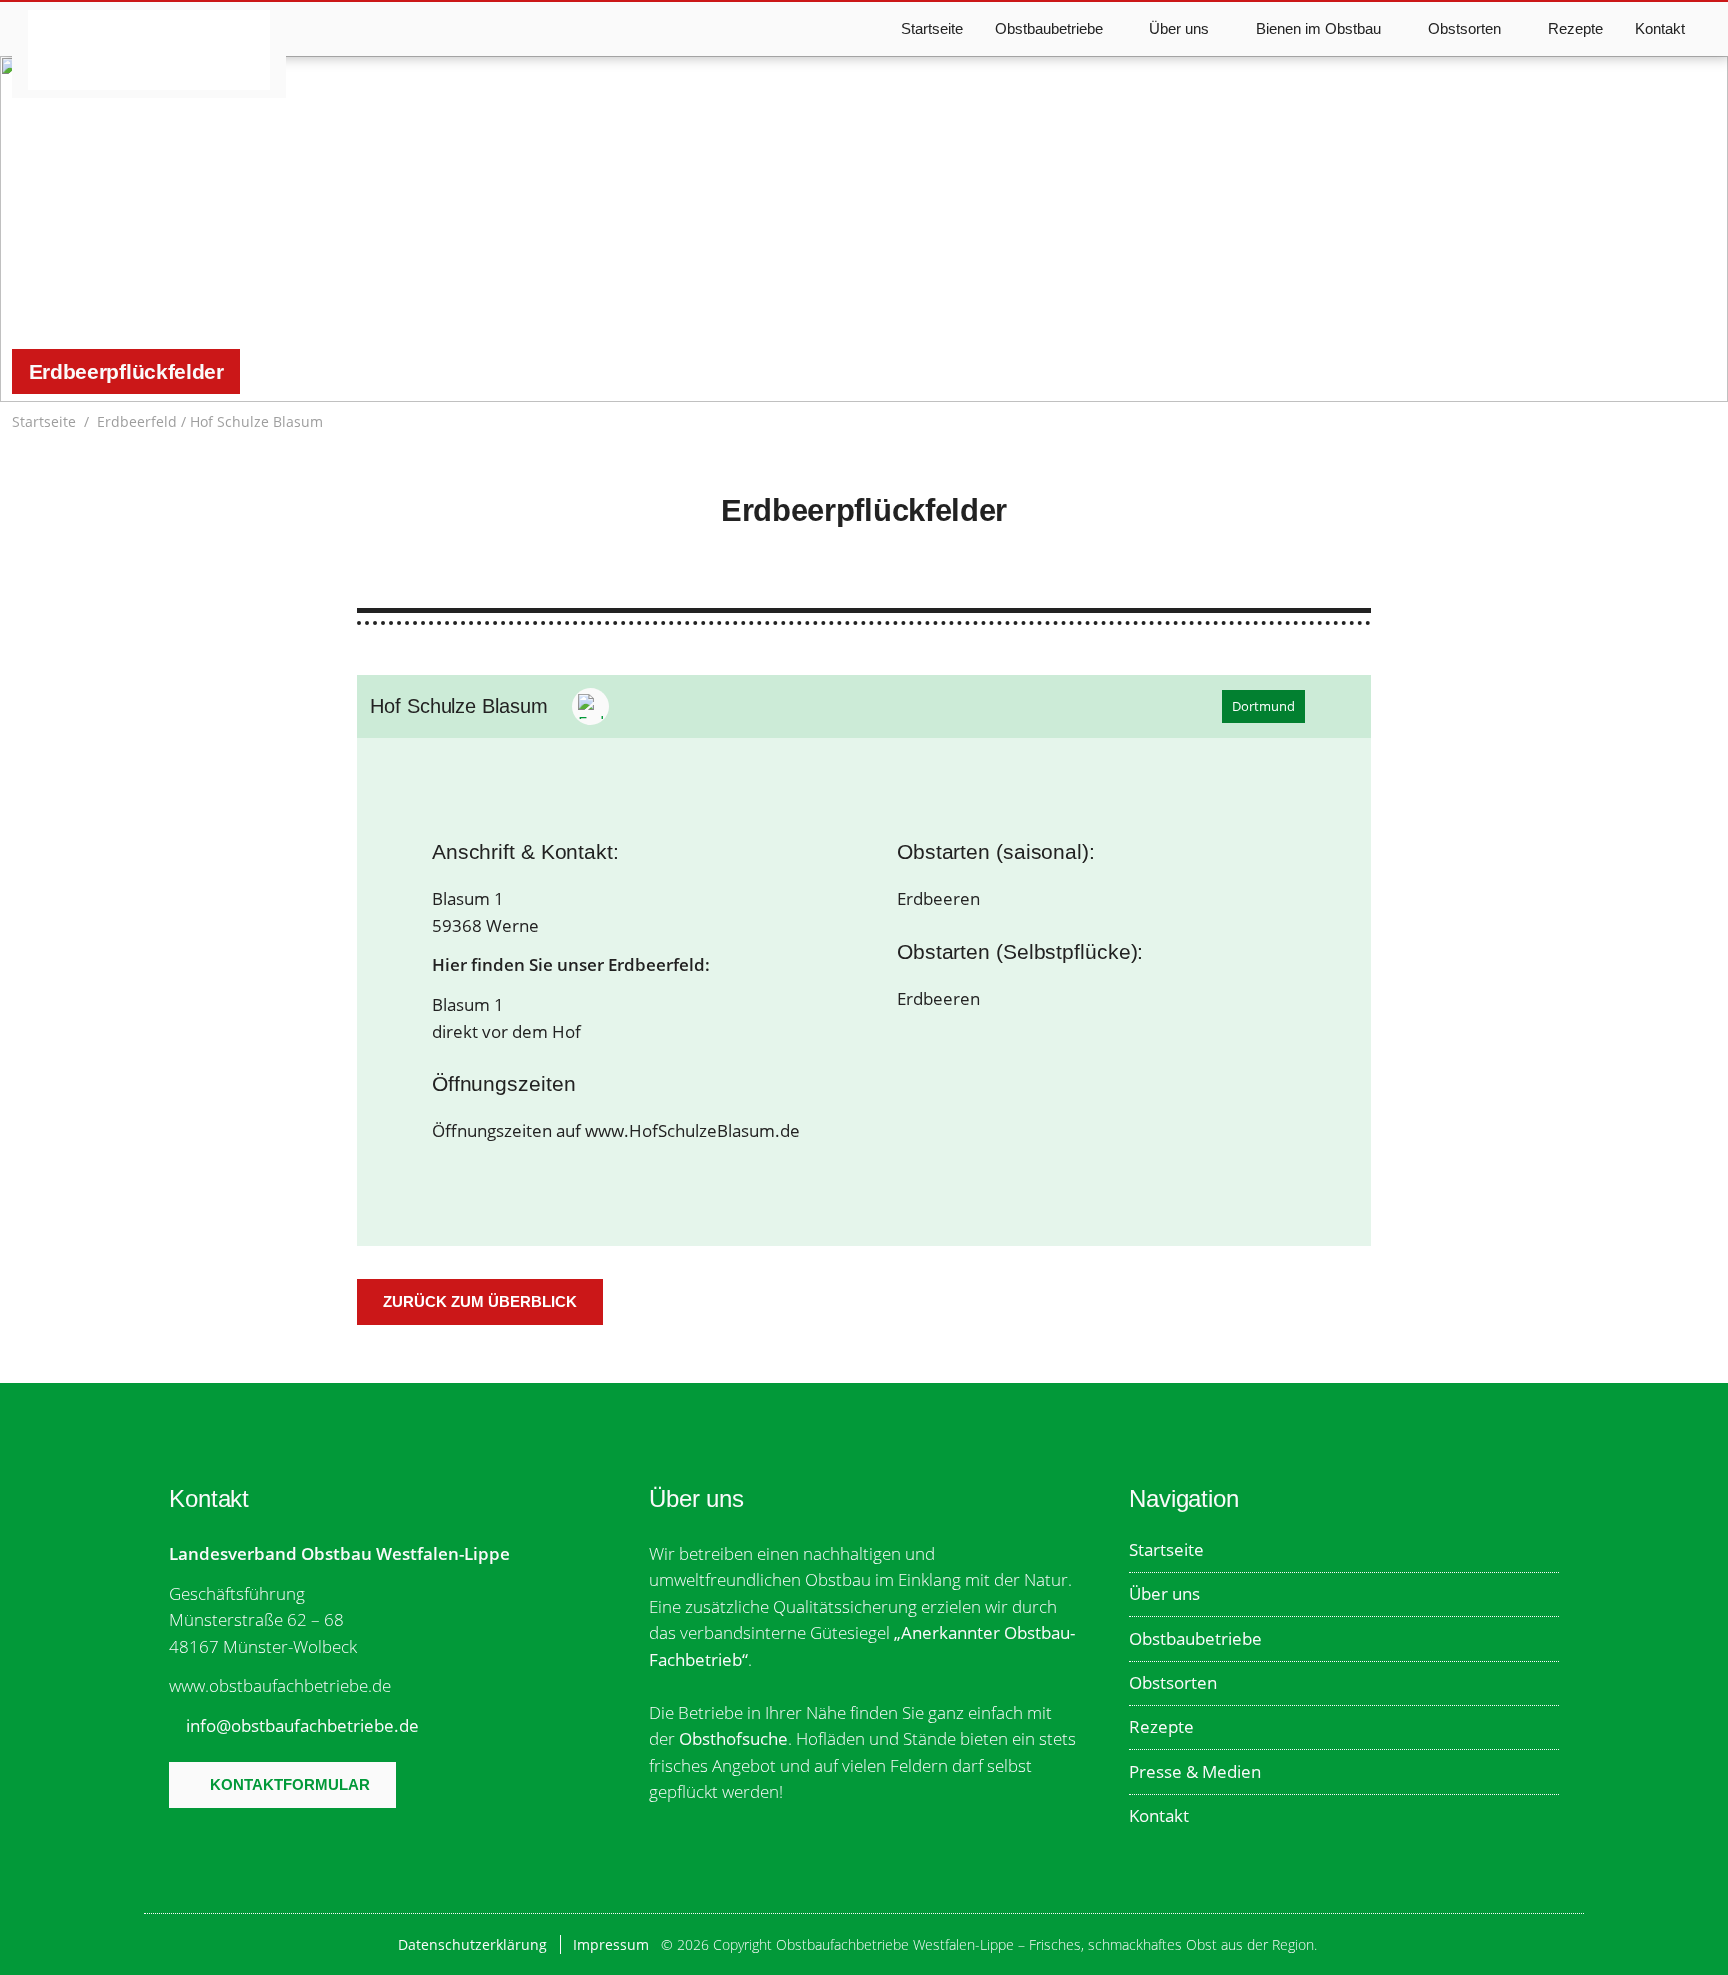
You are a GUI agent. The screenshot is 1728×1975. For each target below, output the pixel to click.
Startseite (932, 28)
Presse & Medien (1195, 1771)
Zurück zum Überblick (480, 1301)
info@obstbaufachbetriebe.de (302, 1725)
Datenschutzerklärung (472, 1944)
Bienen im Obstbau (1318, 28)
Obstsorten (1173, 1682)
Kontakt (1660, 28)
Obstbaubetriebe (1195, 1638)
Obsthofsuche (733, 1738)
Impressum (611, 1944)
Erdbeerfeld (137, 421)
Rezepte (1575, 28)
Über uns (1164, 1593)
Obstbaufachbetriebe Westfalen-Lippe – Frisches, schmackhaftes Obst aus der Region (149, 50)
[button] (1705, 422)
